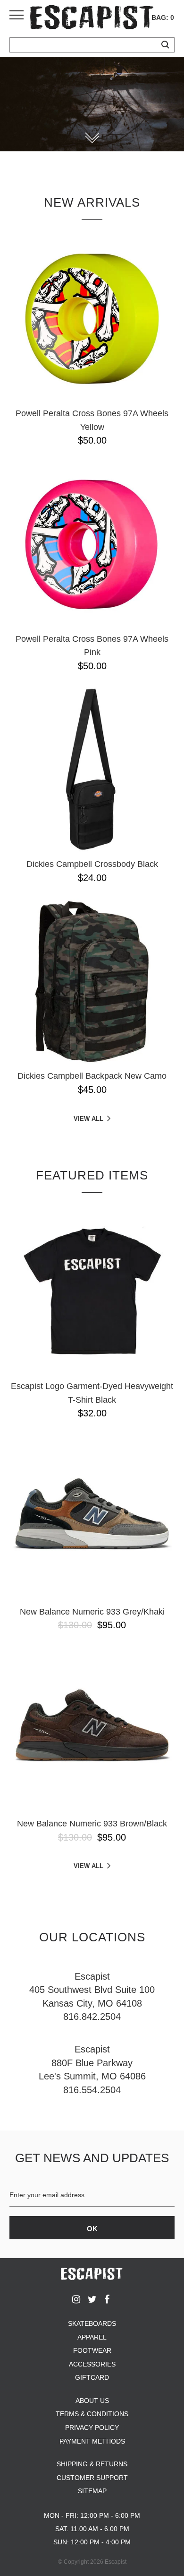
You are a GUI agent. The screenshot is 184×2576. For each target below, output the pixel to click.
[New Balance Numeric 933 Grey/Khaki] (92, 1517)
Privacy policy (92, 2428)
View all (88, 1119)
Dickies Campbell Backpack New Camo (92, 1076)
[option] (92, 104)
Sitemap (92, 2491)
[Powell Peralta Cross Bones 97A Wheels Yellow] (92, 319)
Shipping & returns (92, 2464)
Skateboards (92, 2323)
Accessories (92, 2364)
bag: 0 (163, 17)
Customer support (92, 2478)
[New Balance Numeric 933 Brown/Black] (92, 1729)
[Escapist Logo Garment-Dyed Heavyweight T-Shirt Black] (92, 1292)
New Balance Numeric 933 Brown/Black (92, 1824)
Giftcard (92, 2377)
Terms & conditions (92, 2414)
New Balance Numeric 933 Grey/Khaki (92, 1612)
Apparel (92, 2337)
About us (92, 2401)
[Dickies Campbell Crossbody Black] (92, 769)
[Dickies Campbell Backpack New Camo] (92, 981)
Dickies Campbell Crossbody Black (92, 864)
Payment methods (92, 2441)
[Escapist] (92, 19)
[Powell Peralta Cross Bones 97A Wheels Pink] (92, 544)
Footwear (92, 2350)
